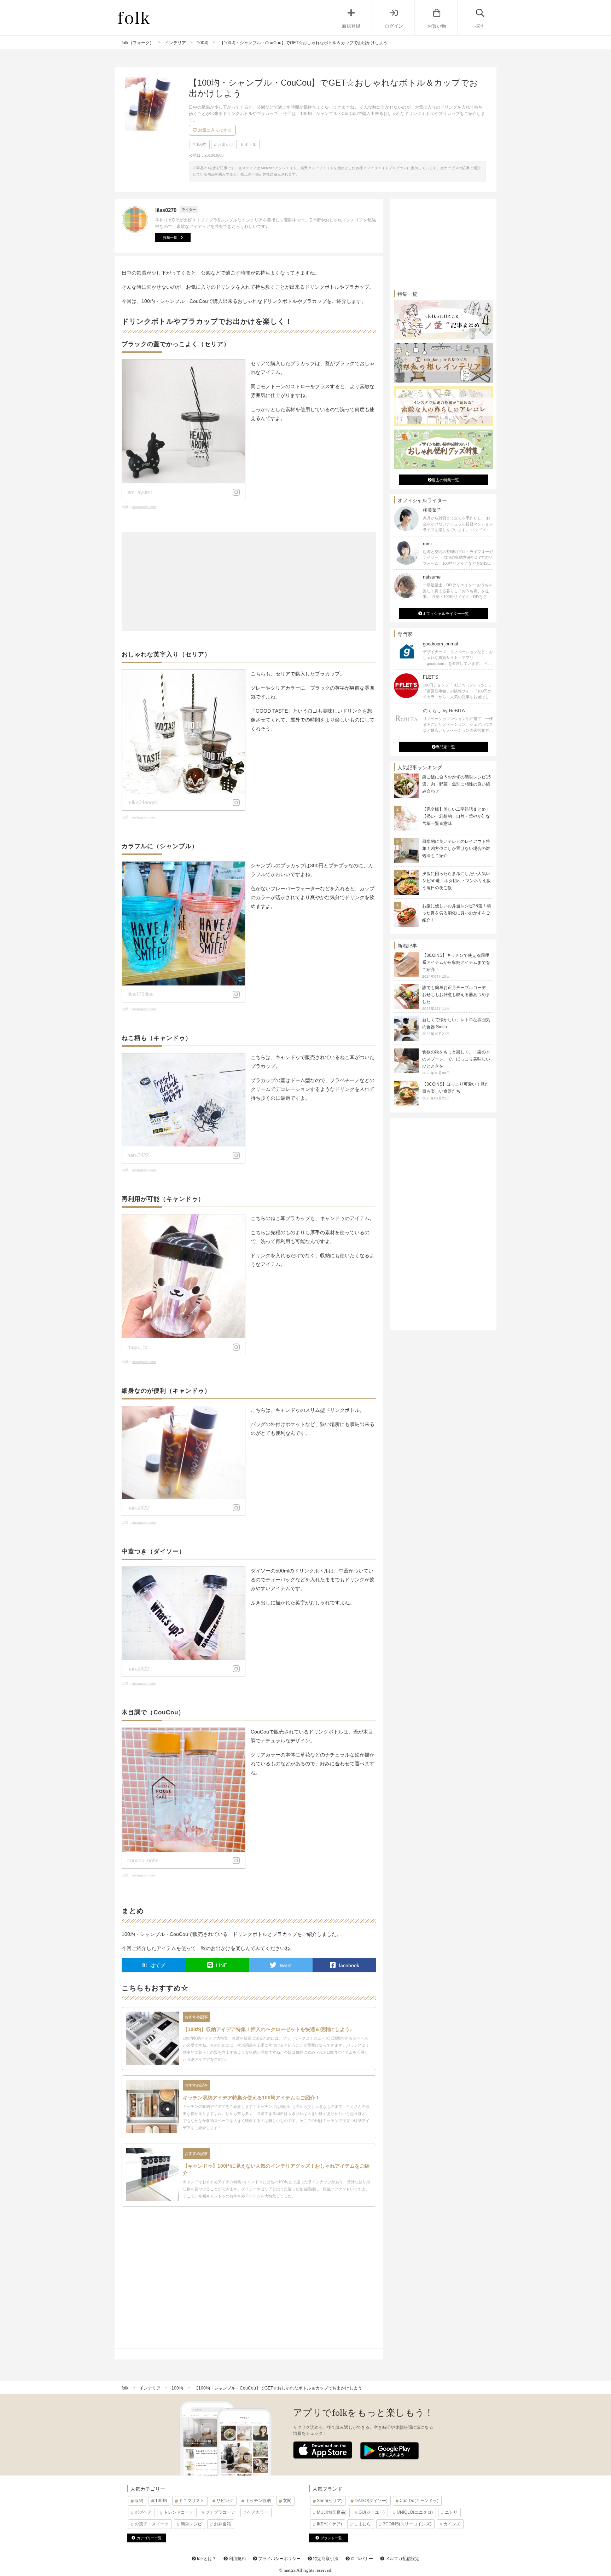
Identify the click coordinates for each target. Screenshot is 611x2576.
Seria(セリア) (330, 2501)
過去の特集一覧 (445, 480)
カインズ (452, 2524)
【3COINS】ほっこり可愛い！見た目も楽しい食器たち (456, 1091)
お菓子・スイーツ (152, 2524)
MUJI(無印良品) (332, 2512)
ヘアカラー (258, 2512)
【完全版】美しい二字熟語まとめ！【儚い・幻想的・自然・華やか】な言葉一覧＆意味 (456, 816)
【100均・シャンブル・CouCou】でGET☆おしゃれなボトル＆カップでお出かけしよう (278, 2388)
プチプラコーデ (220, 2512)
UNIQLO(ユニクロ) (415, 2512)
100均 (201, 144)
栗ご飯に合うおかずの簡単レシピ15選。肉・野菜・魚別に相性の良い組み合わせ (456, 784)
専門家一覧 (445, 747)
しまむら (362, 2524)
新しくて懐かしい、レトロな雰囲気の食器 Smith (456, 1027)
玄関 (287, 2501)
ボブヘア (143, 2512)
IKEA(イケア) (329, 2524)
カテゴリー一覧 (149, 2538)
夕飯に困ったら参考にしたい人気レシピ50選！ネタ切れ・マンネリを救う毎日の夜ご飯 (456, 881)
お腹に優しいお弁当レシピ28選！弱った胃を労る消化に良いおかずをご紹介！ (456, 913)
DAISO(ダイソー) (371, 2501)
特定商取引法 (325, 2559)
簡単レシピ (191, 2524)
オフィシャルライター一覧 (446, 614)
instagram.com (144, 507)
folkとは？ (206, 2559)
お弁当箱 (222, 2524)
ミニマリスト (192, 2501)
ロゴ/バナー (361, 2559)
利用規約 (237, 2559)
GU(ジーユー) (372, 2512)
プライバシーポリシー (279, 2559)
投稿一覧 (170, 238)
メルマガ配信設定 (402, 2559)
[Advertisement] (249, 582)
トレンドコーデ (179, 2512)
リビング (225, 2501)
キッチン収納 (258, 2501)
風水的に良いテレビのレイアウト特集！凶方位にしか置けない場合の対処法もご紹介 (456, 849)
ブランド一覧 (331, 2538)
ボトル (251, 144)
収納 (139, 2501)
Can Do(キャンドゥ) (419, 2501)
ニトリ (451, 2512)
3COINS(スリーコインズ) (407, 2524)
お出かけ (226, 144)
